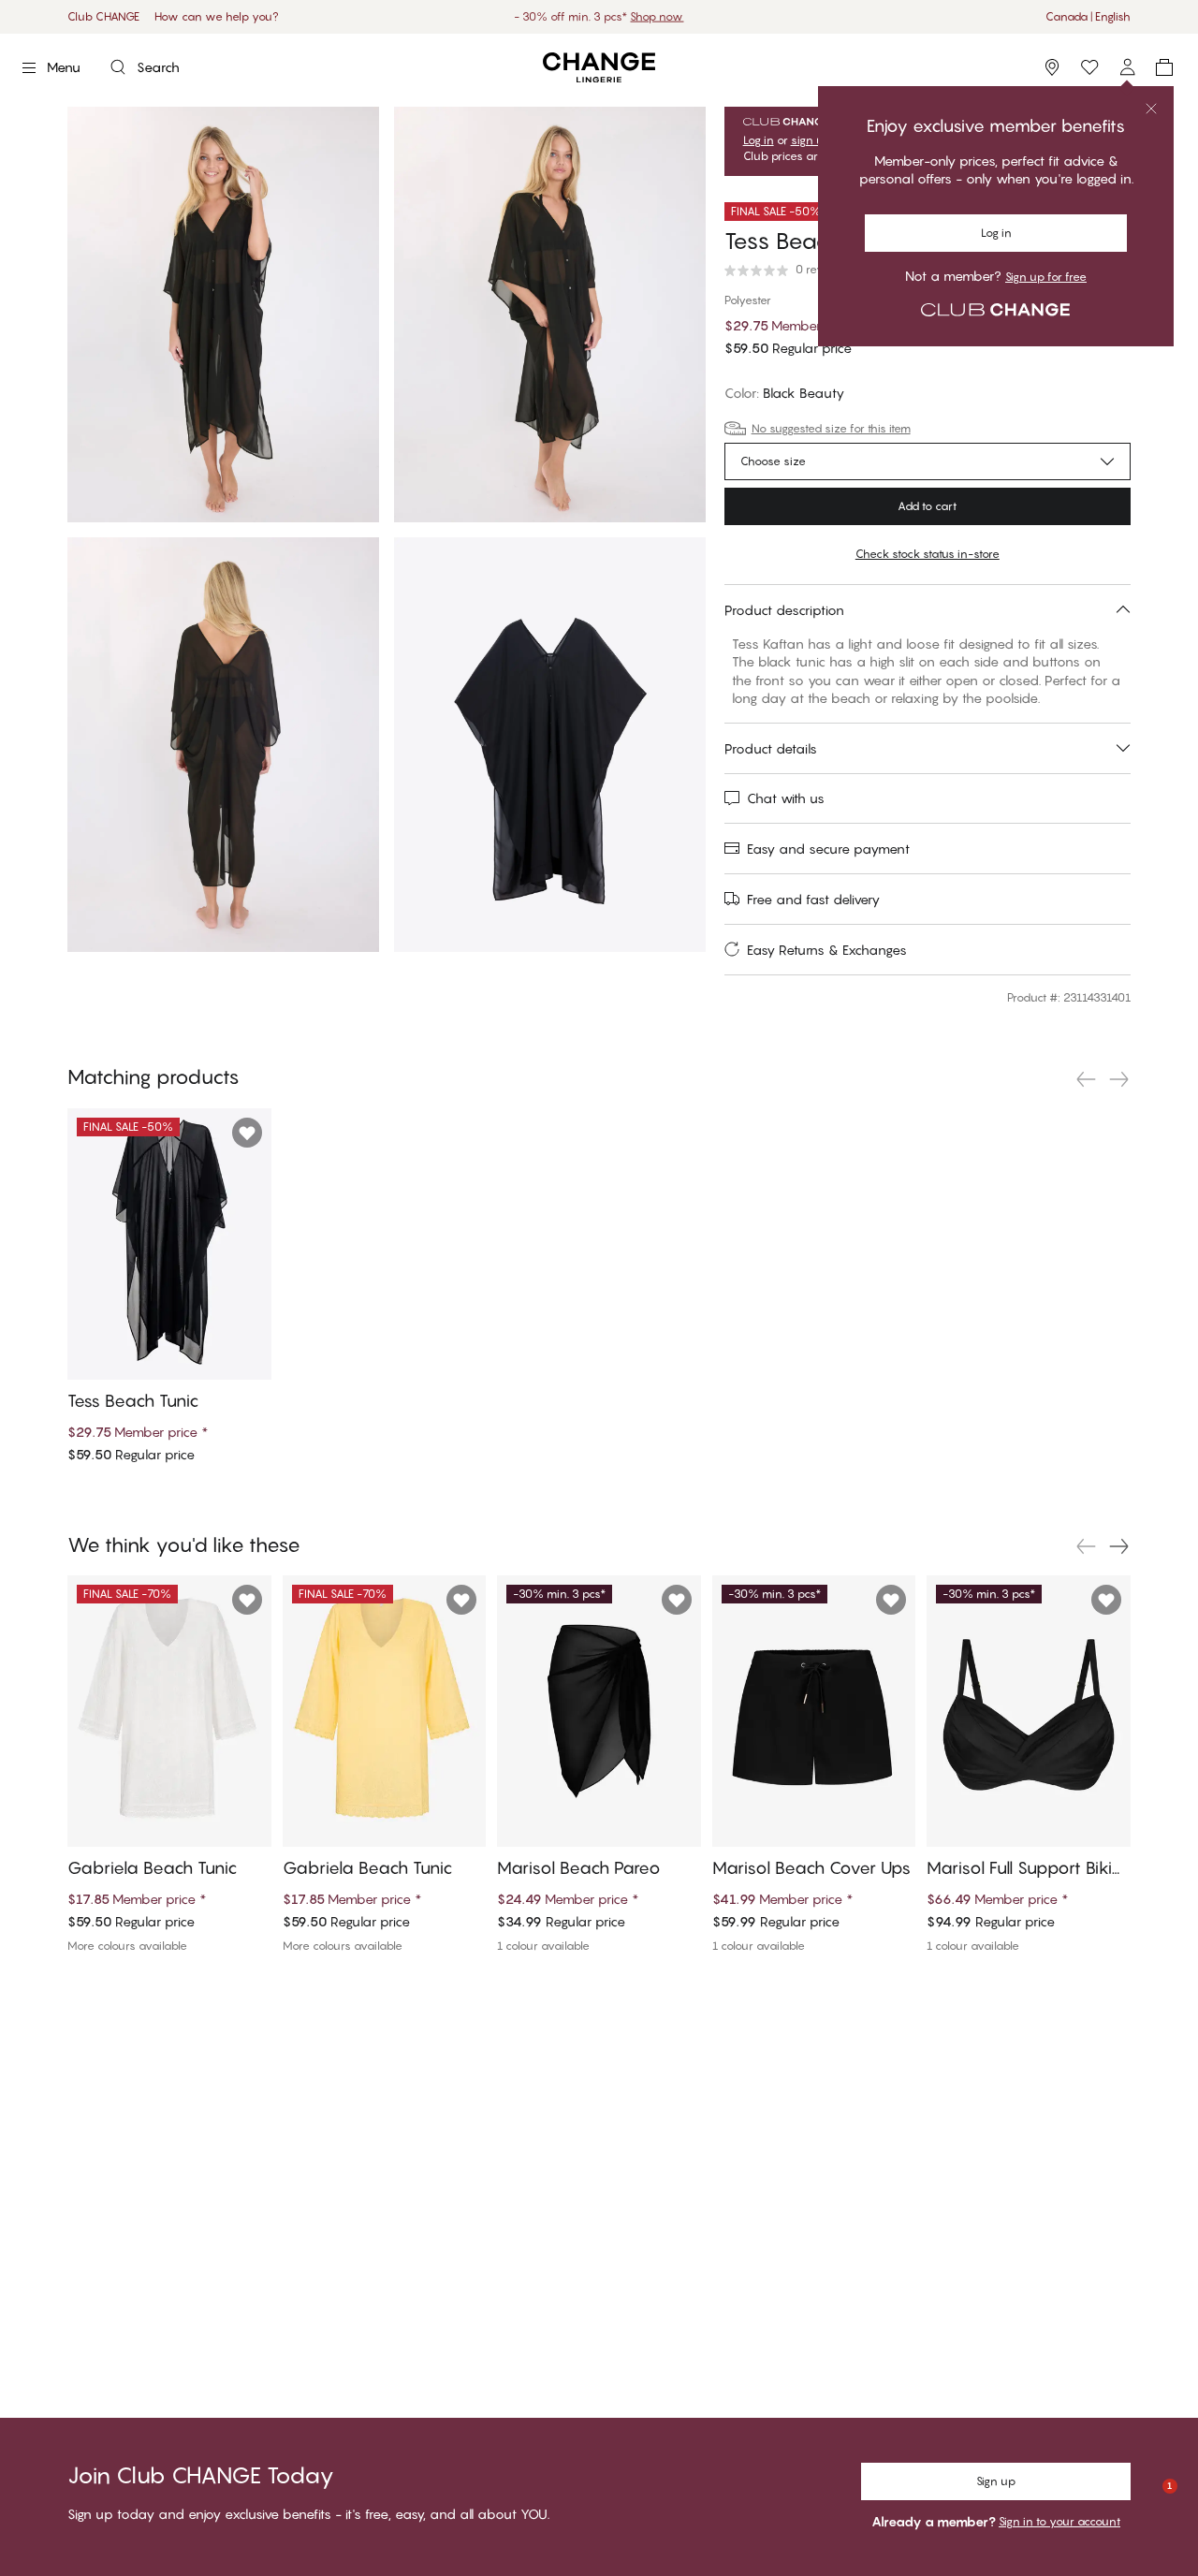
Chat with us (786, 798)
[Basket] (1164, 67)
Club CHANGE (103, 16)
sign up (811, 140)
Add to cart (927, 506)
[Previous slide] (1086, 1079)
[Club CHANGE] (1127, 67)
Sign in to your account (1059, 2521)
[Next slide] (1119, 1079)
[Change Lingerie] (599, 68)
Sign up (996, 2481)
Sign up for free (1046, 277)
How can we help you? (217, 16)
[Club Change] (1089, 67)
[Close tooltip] (1151, 109)
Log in (996, 233)
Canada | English (1088, 16)
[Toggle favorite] (247, 1133)
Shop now (657, 16)
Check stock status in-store (928, 554)
